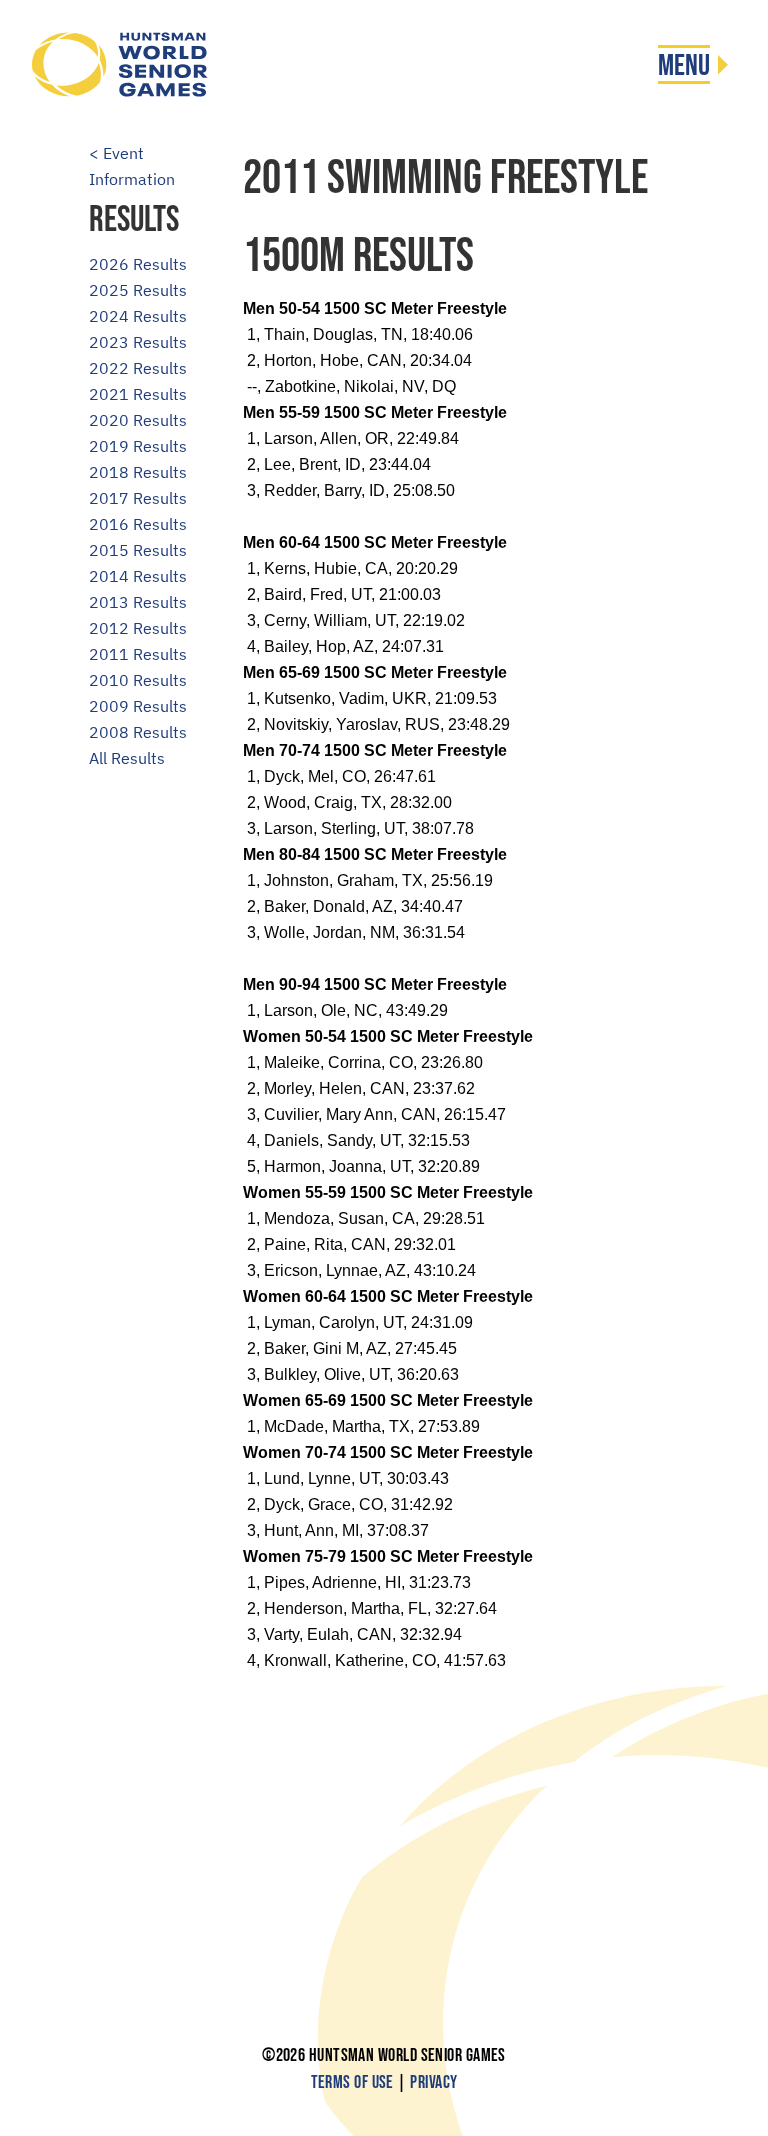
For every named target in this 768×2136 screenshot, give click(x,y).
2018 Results (138, 472)
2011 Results (138, 654)
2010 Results (138, 680)
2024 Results (138, 316)
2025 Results (138, 290)
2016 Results (138, 524)
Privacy (433, 2082)
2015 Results (138, 550)
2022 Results (138, 368)
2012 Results (138, 628)
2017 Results (138, 498)
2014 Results (138, 576)
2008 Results (138, 732)
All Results (127, 758)
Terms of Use (352, 2082)
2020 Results (138, 420)
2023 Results (138, 342)
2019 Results (138, 446)
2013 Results (138, 602)
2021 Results (138, 394)
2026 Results (138, 264)
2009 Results (138, 706)
